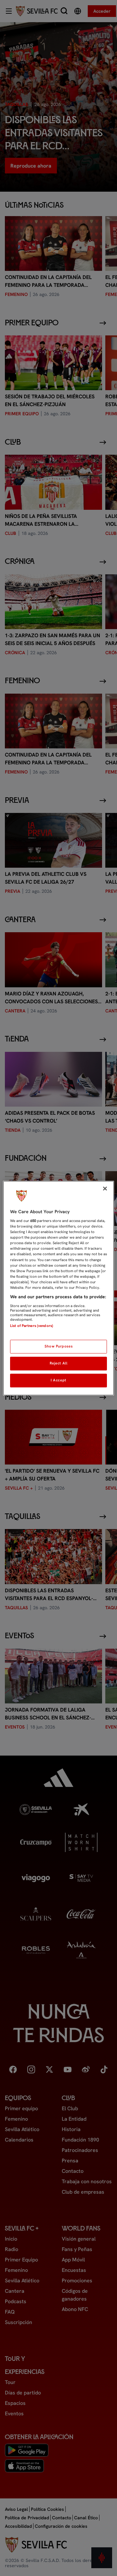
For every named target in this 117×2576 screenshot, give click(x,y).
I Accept (58, 1380)
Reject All (59, 1363)
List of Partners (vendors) (32, 1326)
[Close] (105, 1188)
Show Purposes (58, 1346)
